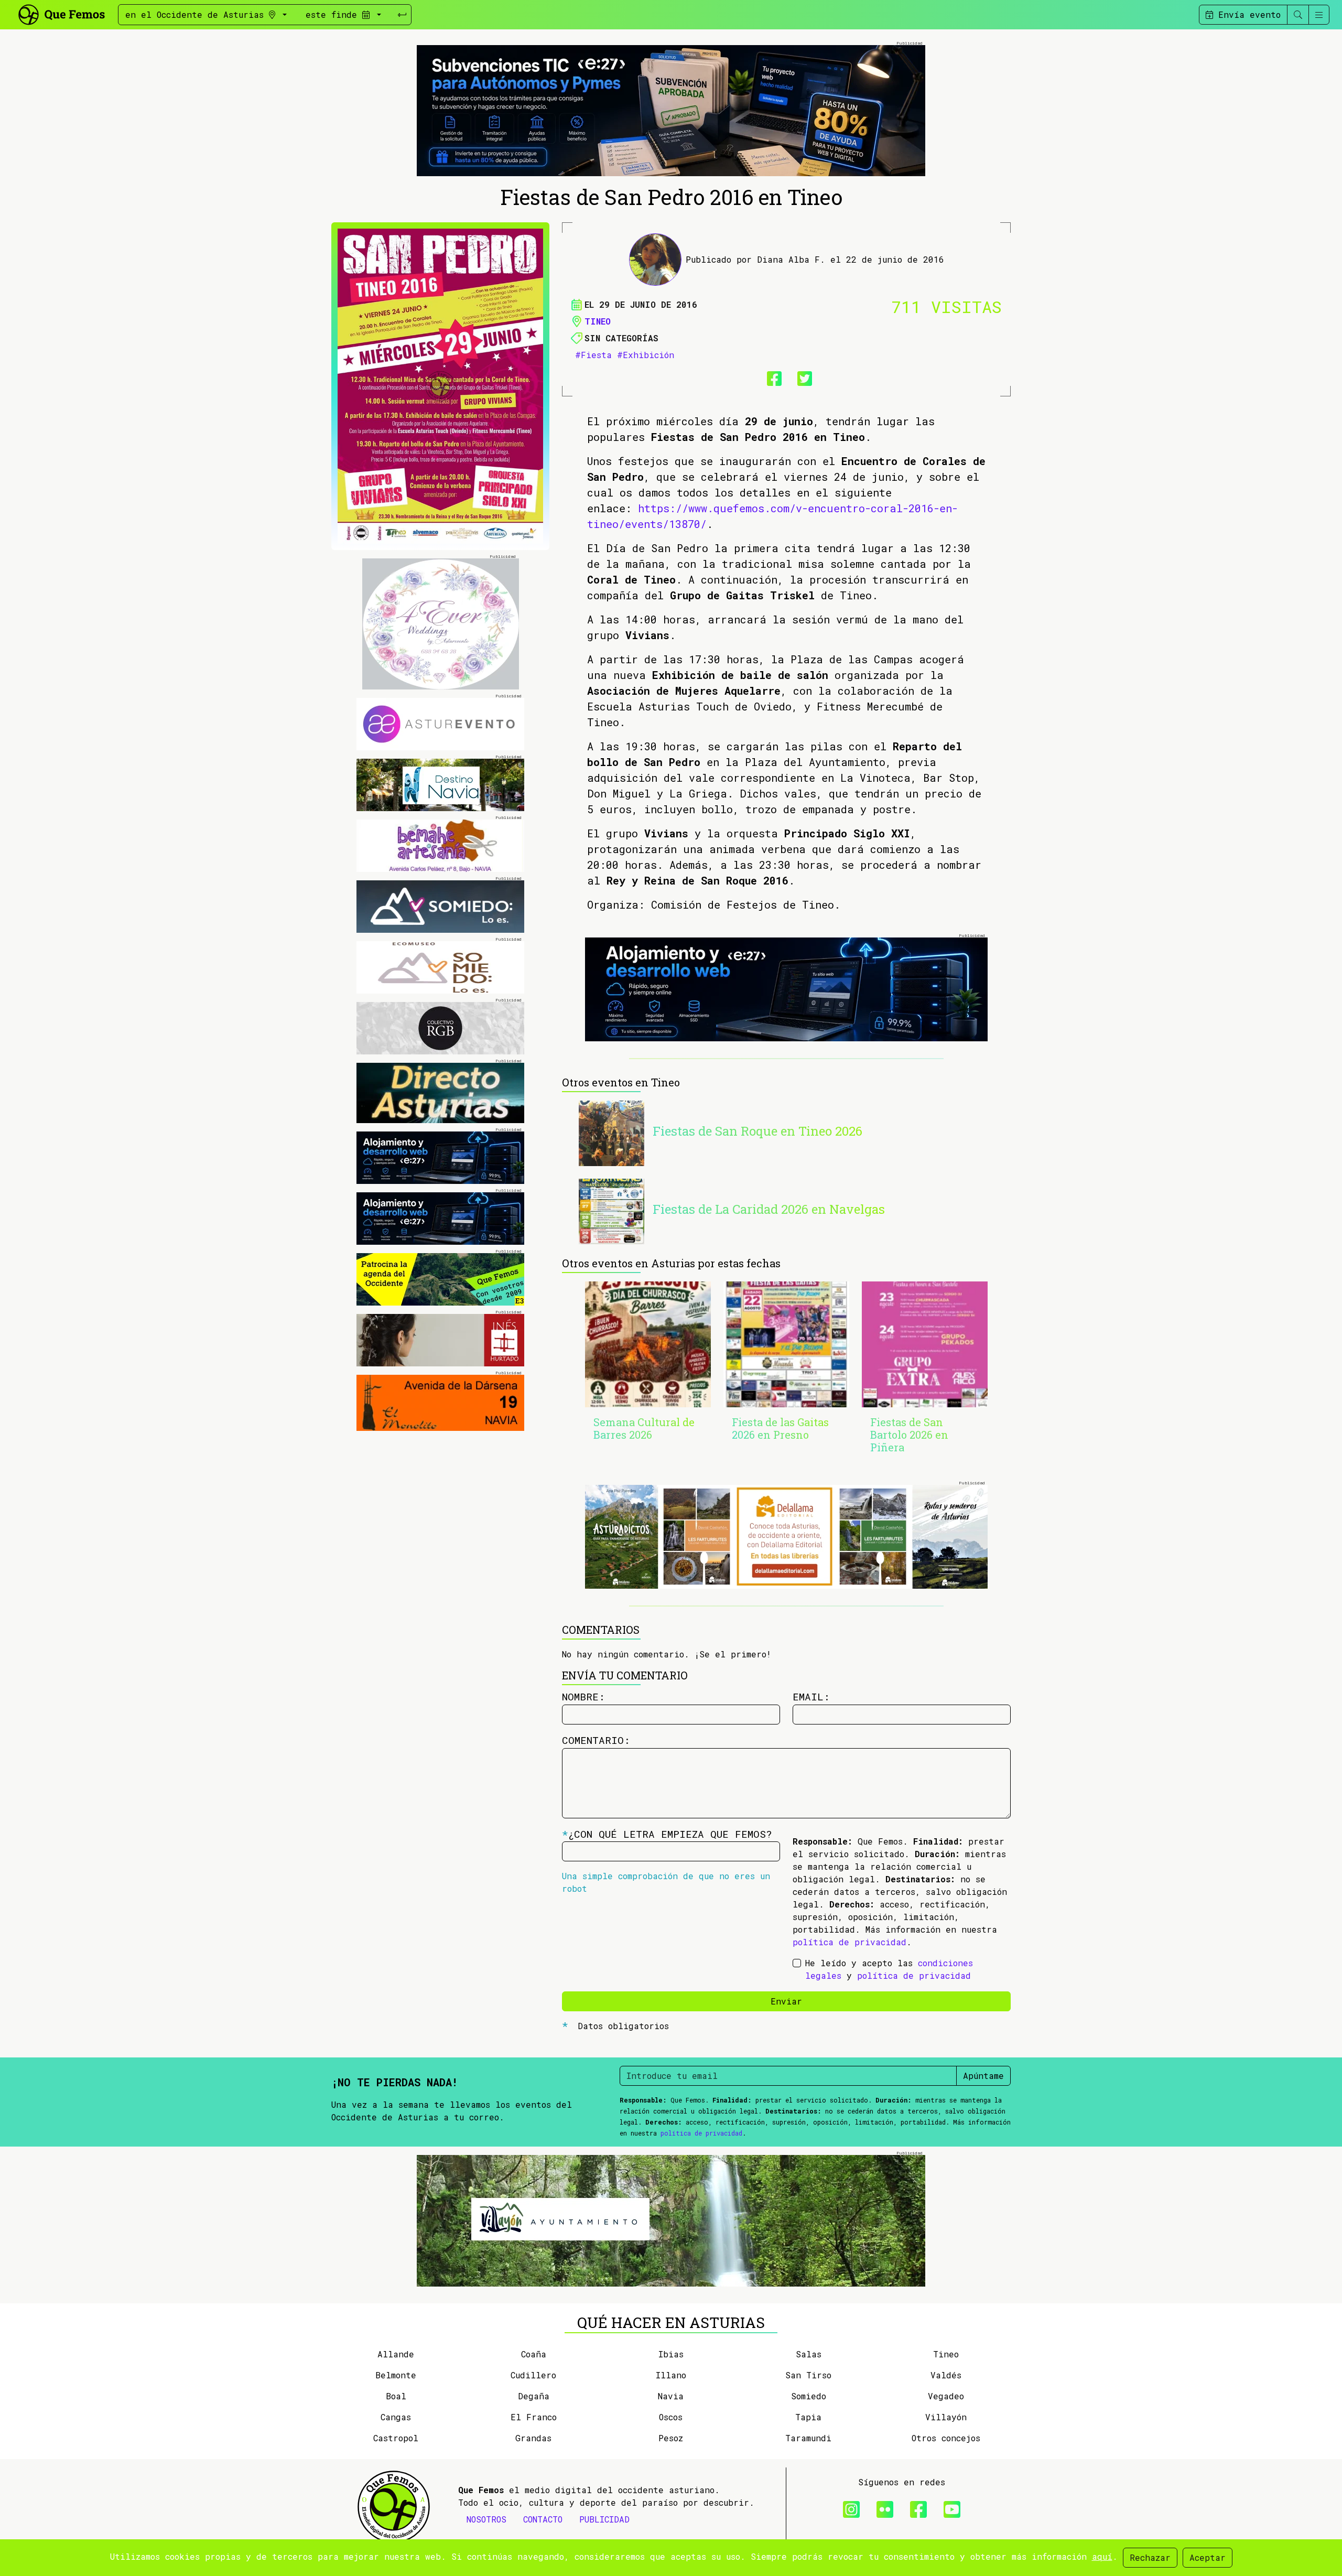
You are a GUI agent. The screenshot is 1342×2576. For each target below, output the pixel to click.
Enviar (786, 2001)
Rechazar (1150, 2557)
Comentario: (596, 1740)
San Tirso (808, 2375)
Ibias (671, 2354)
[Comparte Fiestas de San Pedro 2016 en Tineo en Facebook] (771, 376)
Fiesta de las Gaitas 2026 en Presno (780, 1428)
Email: (811, 1696)
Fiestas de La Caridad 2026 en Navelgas (769, 1209)
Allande (396, 2354)
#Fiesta (593, 355)
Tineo (598, 321)
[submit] (402, 15)
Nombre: (583, 1696)
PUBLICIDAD (604, 2519)
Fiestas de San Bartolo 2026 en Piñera (909, 1435)
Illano (671, 2375)
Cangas (396, 2417)
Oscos (671, 2417)
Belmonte (396, 2375)
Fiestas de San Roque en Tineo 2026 (757, 1131)
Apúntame (983, 2076)
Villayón (946, 2417)
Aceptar (1208, 2557)
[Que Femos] (61, 13)
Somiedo (809, 2396)
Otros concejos (946, 2438)
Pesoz (671, 2438)
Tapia (808, 2417)
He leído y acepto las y (889, 1969)
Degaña (534, 2396)
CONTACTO (543, 2519)
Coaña (534, 2354)
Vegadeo (946, 2396)
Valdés (946, 2375)
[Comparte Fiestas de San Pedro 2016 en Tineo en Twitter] (802, 376)
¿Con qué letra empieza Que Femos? (667, 1834)
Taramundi (808, 2438)
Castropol (396, 2438)
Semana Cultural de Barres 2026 (644, 1428)
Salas (809, 2354)
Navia (671, 2396)
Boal (396, 2396)
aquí (1102, 2556)
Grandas (533, 2438)
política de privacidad (849, 1942)
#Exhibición (646, 355)
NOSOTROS (486, 2519)
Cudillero (533, 2375)
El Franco (534, 2417)
